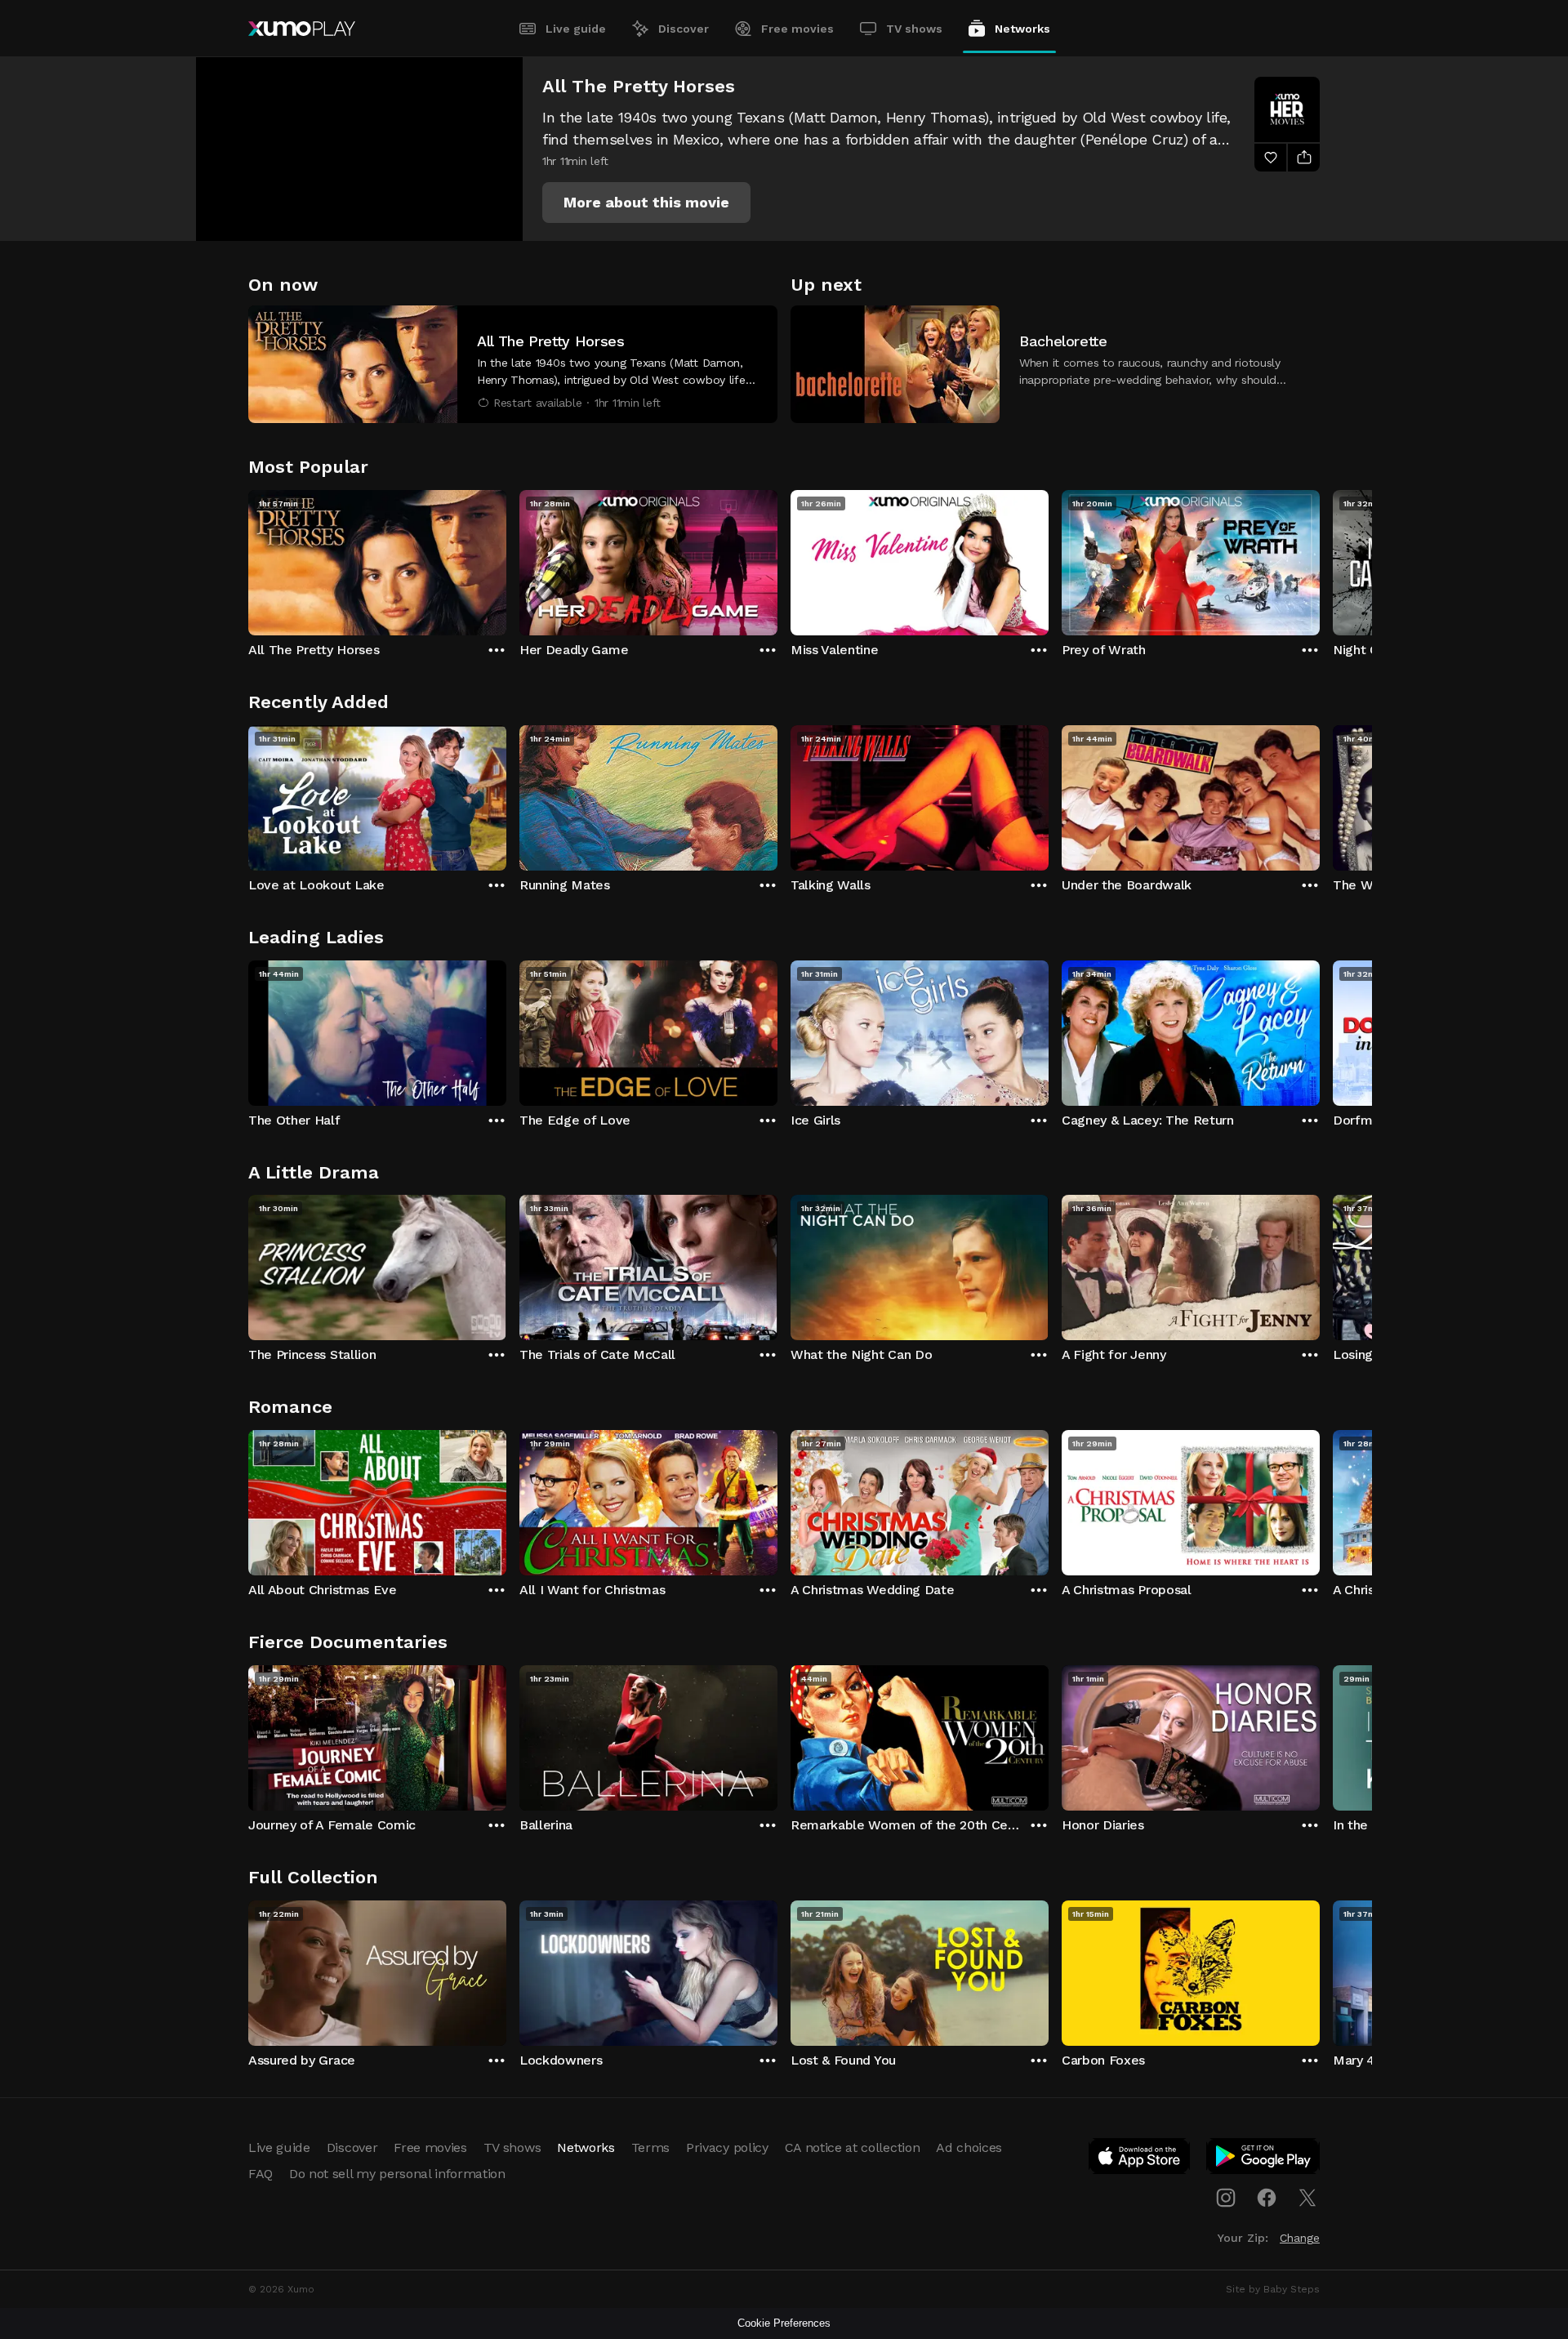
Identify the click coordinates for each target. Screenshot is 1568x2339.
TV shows (914, 29)
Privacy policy (727, 2147)
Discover (684, 29)
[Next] (1320, 559)
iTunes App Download (1140, 2159)
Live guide (576, 29)
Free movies (797, 29)
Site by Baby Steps (1273, 2289)
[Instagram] (1226, 2198)
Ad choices (969, 2147)
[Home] (302, 29)
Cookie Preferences (784, 2323)
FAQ (261, 2174)
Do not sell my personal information (397, 2174)
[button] (646, 203)
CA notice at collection (853, 2147)
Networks (1022, 29)
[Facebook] (1267, 2198)
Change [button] (1300, 2238)
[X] (1307, 2198)
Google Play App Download (1264, 2159)
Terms (650, 2147)
